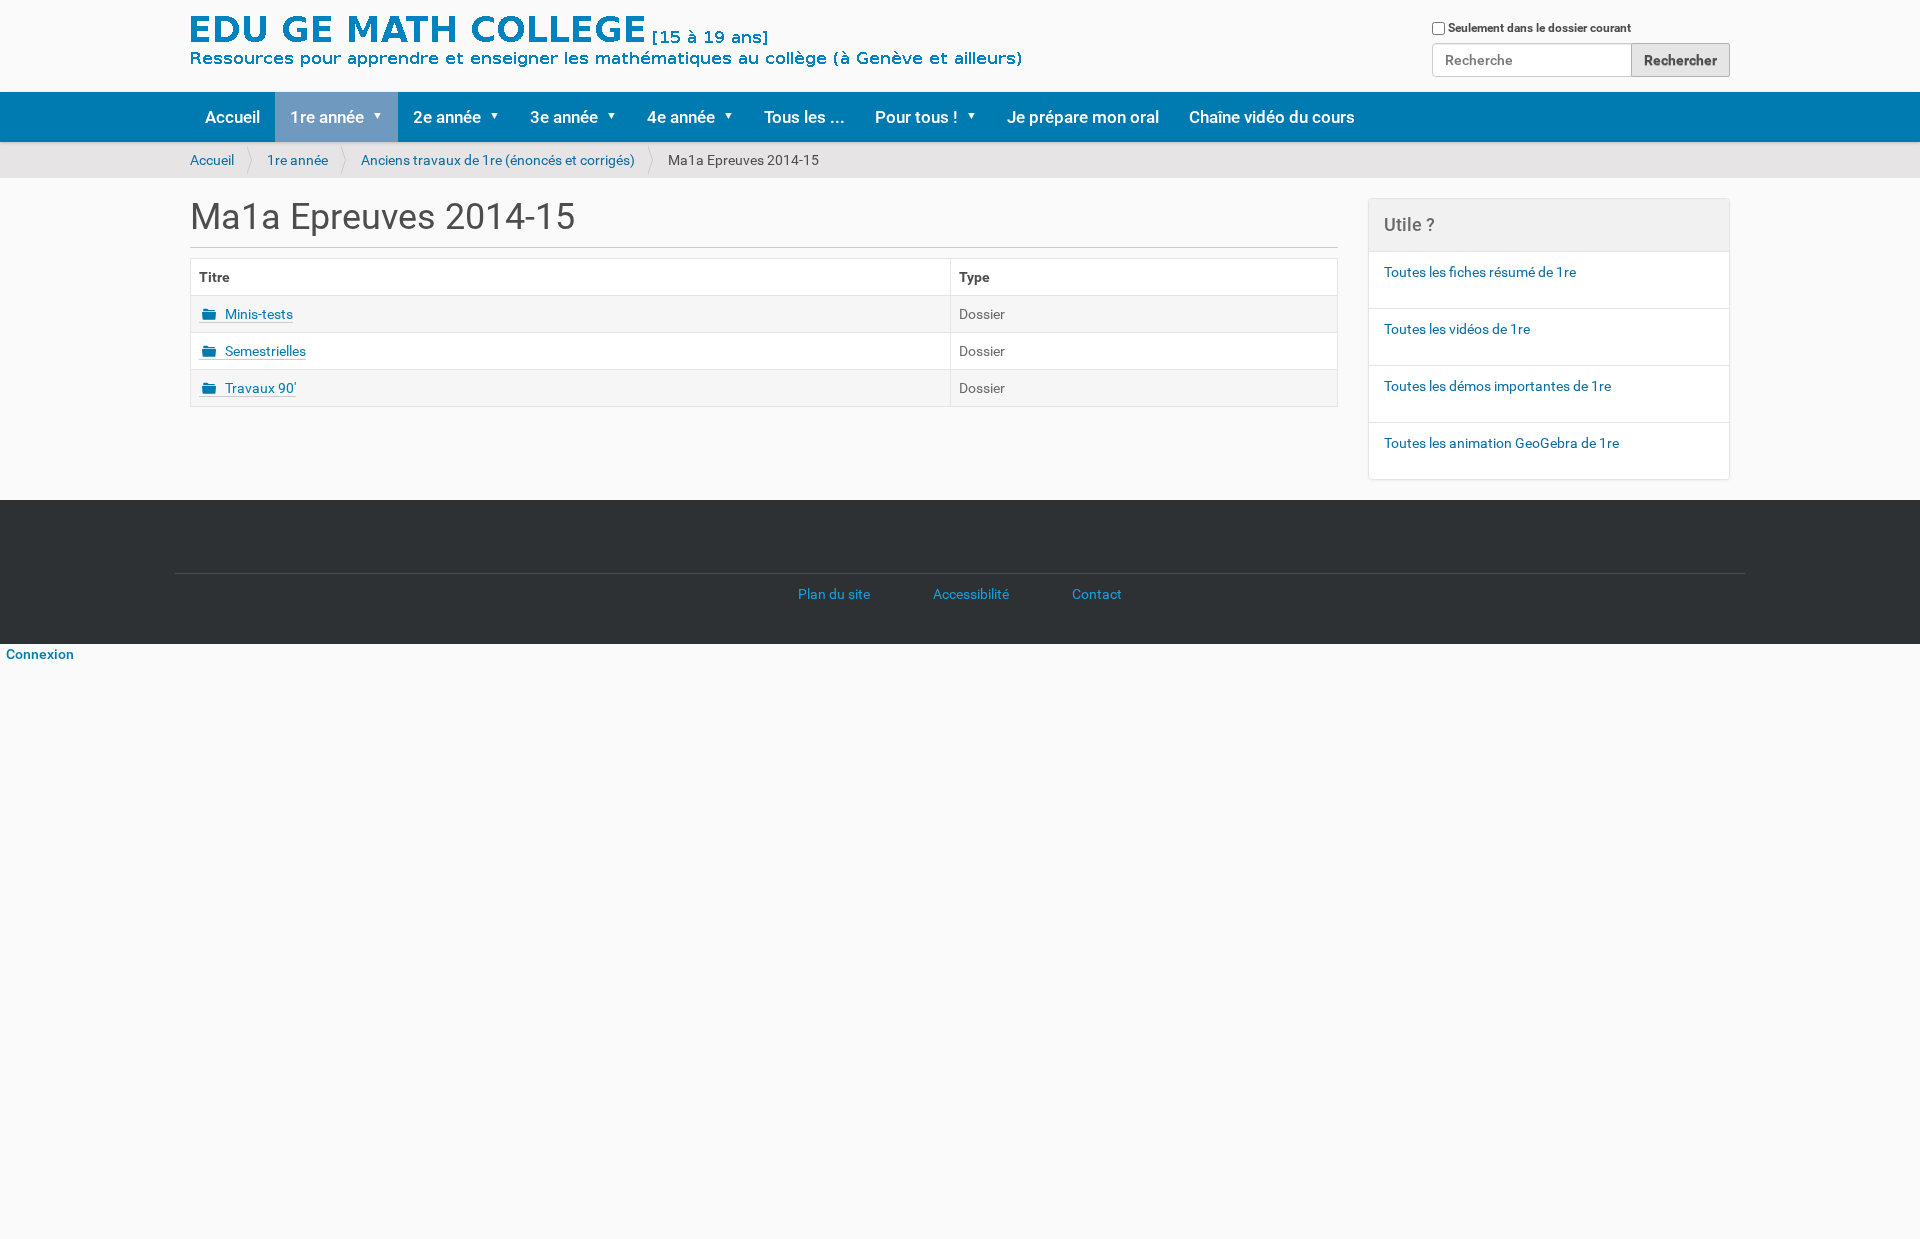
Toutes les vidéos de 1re (1457, 329)
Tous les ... (804, 117)
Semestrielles (265, 351)
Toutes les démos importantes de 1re (1497, 386)
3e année (564, 117)
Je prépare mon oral (1083, 117)
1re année (327, 117)
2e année (447, 117)
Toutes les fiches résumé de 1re (1480, 272)
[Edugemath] (665, 43)
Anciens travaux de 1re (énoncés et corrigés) (498, 160)
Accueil (232, 117)
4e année (681, 117)
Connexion (37, 654)
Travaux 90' (260, 388)
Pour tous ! (916, 117)
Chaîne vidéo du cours (1272, 117)
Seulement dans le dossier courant (1539, 28)
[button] (384, 117)
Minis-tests (259, 314)
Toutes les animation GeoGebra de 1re (1501, 443)
